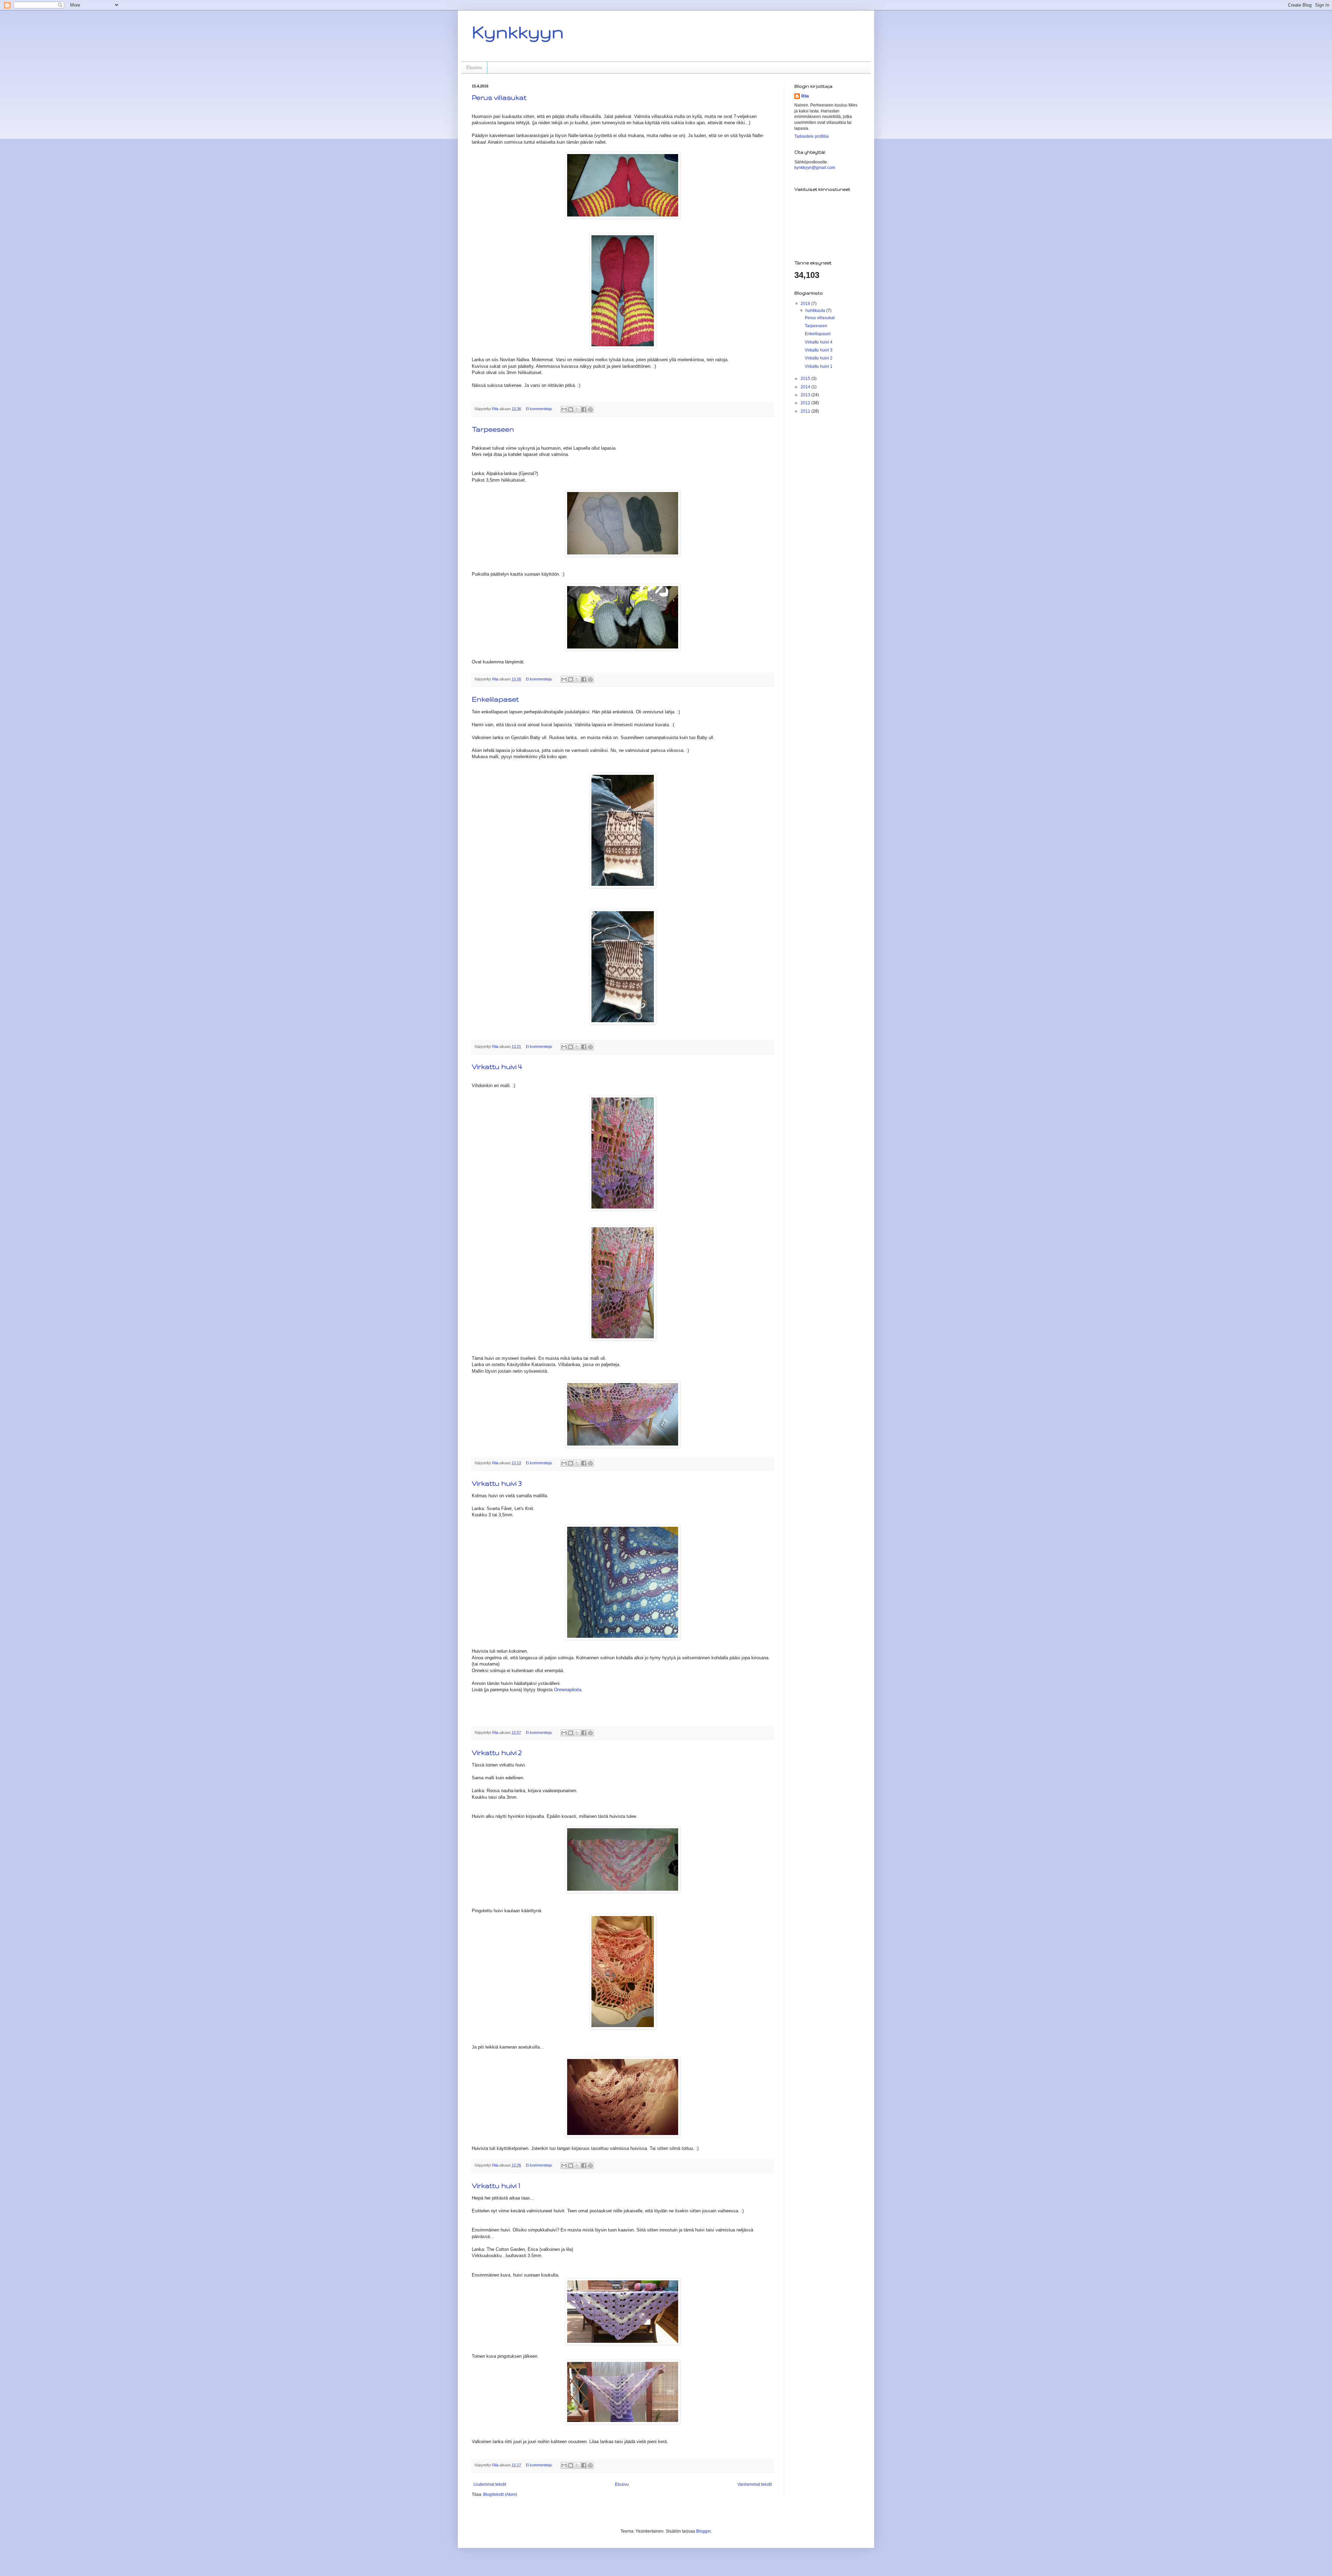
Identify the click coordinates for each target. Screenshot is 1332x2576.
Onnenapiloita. (568, 1690)
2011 (806, 411)
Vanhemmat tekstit (755, 2484)
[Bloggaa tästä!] (571, 409)
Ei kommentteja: (540, 409)
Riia (805, 96)
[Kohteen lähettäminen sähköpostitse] (564, 409)
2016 (806, 304)
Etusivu (474, 67)
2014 (806, 387)
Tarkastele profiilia (812, 136)
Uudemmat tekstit (490, 2484)
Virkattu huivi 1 (496, 2186)
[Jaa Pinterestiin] (590, 409)
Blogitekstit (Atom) (500, 2494)
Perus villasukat (499, 98)
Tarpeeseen (493, 429)
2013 (806, 395)
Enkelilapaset (495, 699)
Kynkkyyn (518, 32)
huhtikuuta (816, 311)
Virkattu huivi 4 (497, 1067)
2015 (806, 379)
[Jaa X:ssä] (577, 409)
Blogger (703, 2531)
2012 (806, 403)
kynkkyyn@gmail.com (815, 168)
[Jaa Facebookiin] (584, 409)
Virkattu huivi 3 (497, 1483)
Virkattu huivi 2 (497, 1753)
